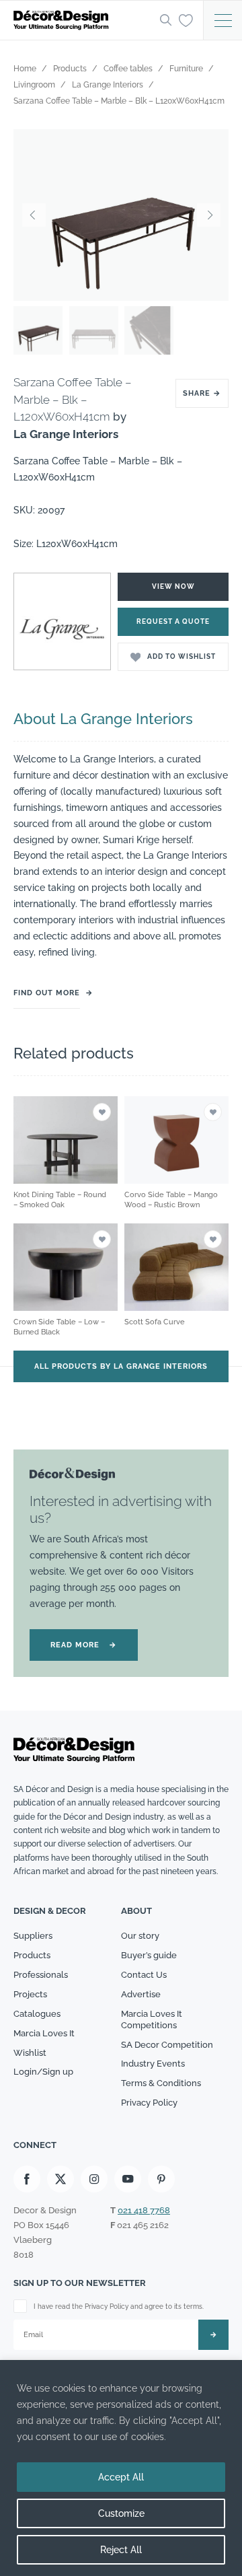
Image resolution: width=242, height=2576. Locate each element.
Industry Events (153, 2064)
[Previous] (34, 215)
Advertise (141, 1994)
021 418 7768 (144, 2210)
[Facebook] (27, 2179)
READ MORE (84, 1645)
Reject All (121, 2550)
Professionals (41, 1975)
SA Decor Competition (167, 2045)
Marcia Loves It (44, 2033)
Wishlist (30, 2053)
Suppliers (33, 1936)
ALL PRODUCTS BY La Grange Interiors (121, 1366)
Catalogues (37, 2014)
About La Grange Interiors (103, 719)
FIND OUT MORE (47, 993)
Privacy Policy (149, 2103)
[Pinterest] (161, 2179)
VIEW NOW (173, 586)
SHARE (202, 393)
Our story (140, 1936)
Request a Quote (173, 621)
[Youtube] (128, 2179)
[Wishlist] (186, 20)
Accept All (121, 2477)
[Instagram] (94, 2179)
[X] (61, 2179)
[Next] (208, 215)
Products (32, 1955)
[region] (121, 2468)
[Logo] (83, 20)
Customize (121, 2513)
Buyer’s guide (149, 1955)
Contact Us (144, 1975)
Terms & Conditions (161, 2083)
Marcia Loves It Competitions (152, 2019)
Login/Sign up (43, 2072)
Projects (30, 1994)
